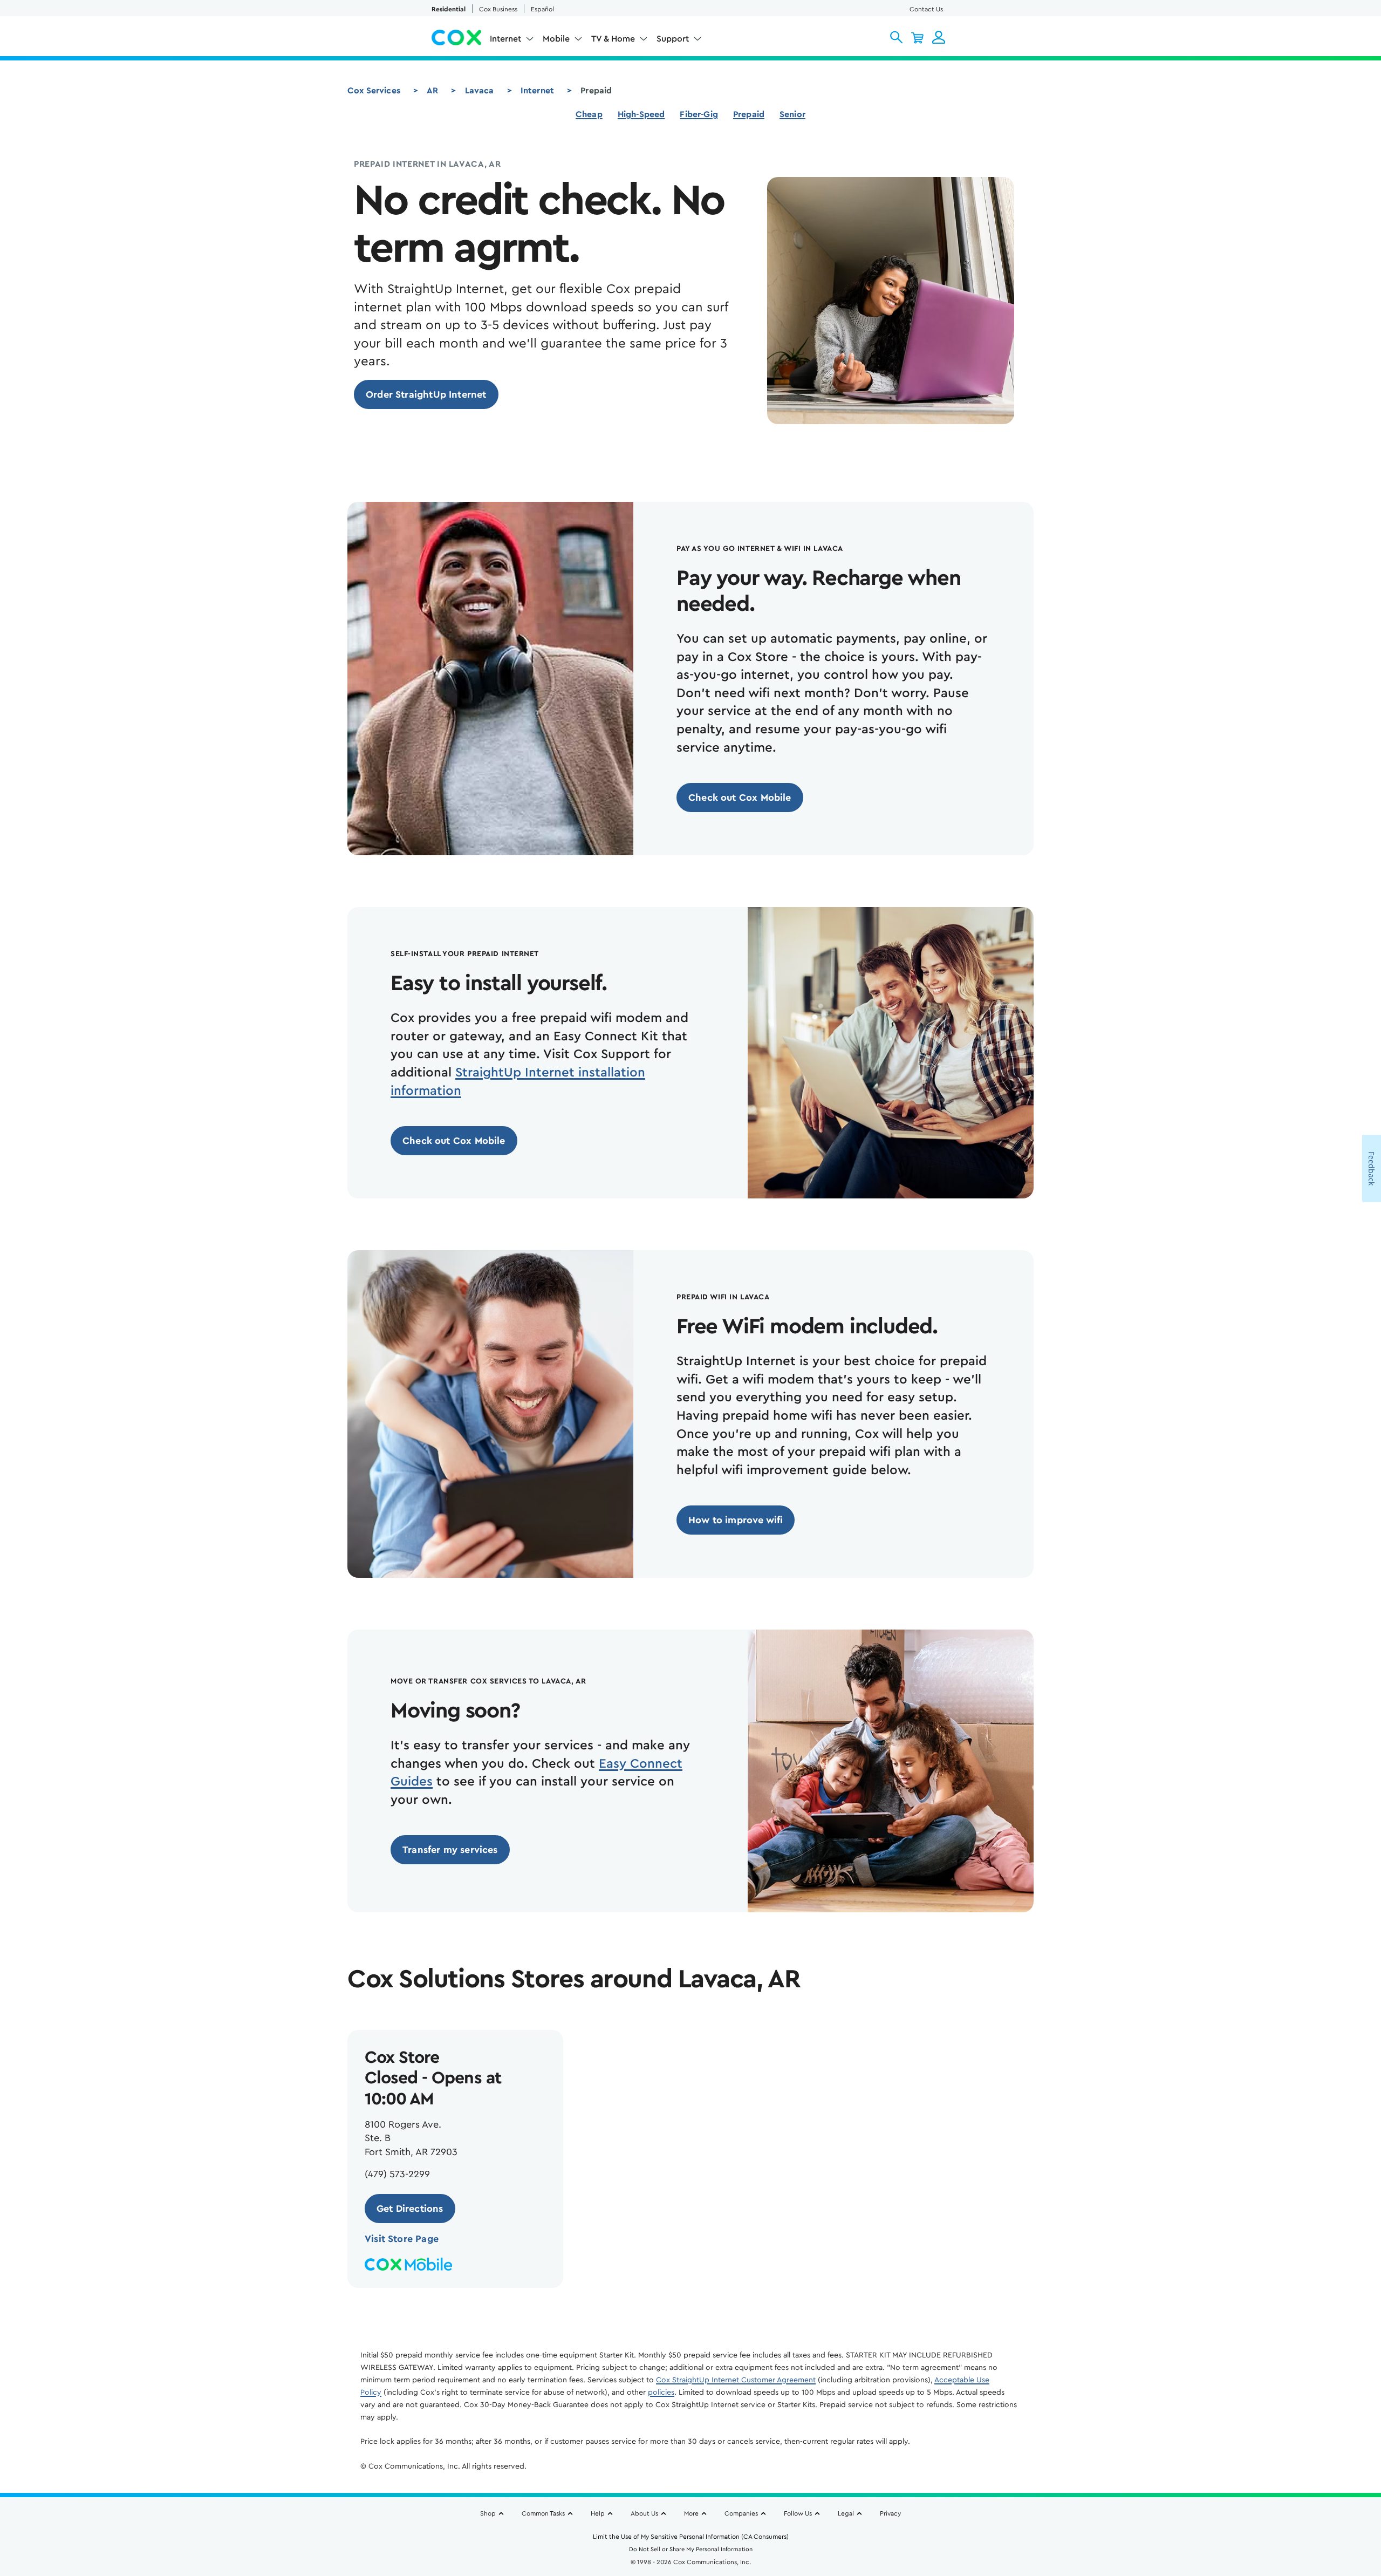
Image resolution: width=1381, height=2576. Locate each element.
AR (432, 91)
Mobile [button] (556, 39)
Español (542, 9)
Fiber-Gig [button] (699, 114)
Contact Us (926, 9)
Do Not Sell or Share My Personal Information (691, 2549)
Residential (449, 9)
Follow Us (798, 2513)
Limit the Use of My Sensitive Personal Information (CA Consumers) (691, 2537)
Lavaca (480, 91)
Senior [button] (792, 114)
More (691, 2513)
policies (661, 2393)
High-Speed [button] (641, 114)
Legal (846, 2513)
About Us (644, 2513)
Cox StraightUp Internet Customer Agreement (736, 2380)
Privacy (890, 2513)
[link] (426, 394)
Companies (741, 2513)
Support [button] (673, 39)
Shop (488, 2513)
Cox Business (498, 9)
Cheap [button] (589, 114)
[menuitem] (512, 41)
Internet (537, 91)
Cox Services (374, 91)
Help (598, 2513)
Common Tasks (543, 2513)
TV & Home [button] (613, 39)
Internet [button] (505, 39)
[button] (896, 37)
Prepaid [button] (749, 114)
